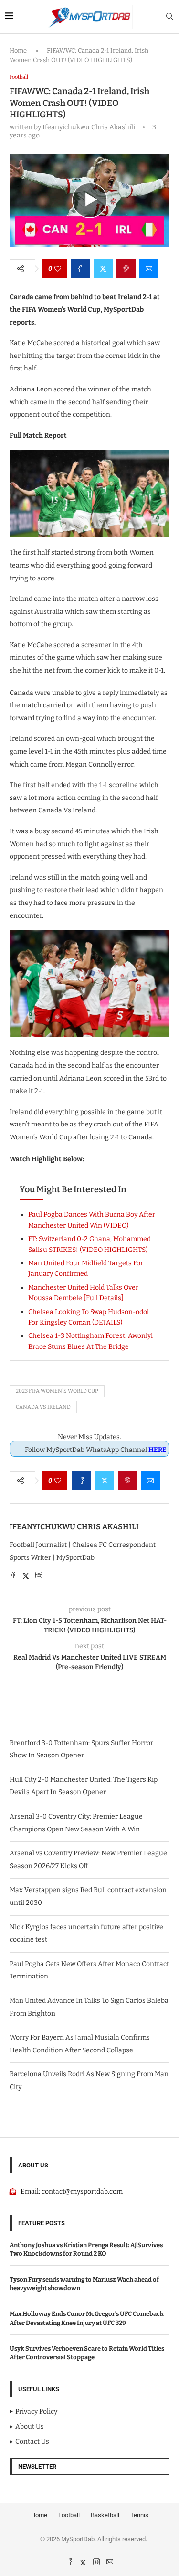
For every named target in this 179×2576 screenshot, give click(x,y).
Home (18, 50)
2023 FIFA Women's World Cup (57, 1391)
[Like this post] (58, 269)
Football (69, 2515)
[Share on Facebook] (80, 269)
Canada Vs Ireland (43, 1407)
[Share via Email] (149, 269)
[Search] (169, 17)
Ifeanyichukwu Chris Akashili (74, 1527)
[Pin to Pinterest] (126, 269)
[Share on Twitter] (103, 269)
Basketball (105, 2515)
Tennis (139, 2515)
